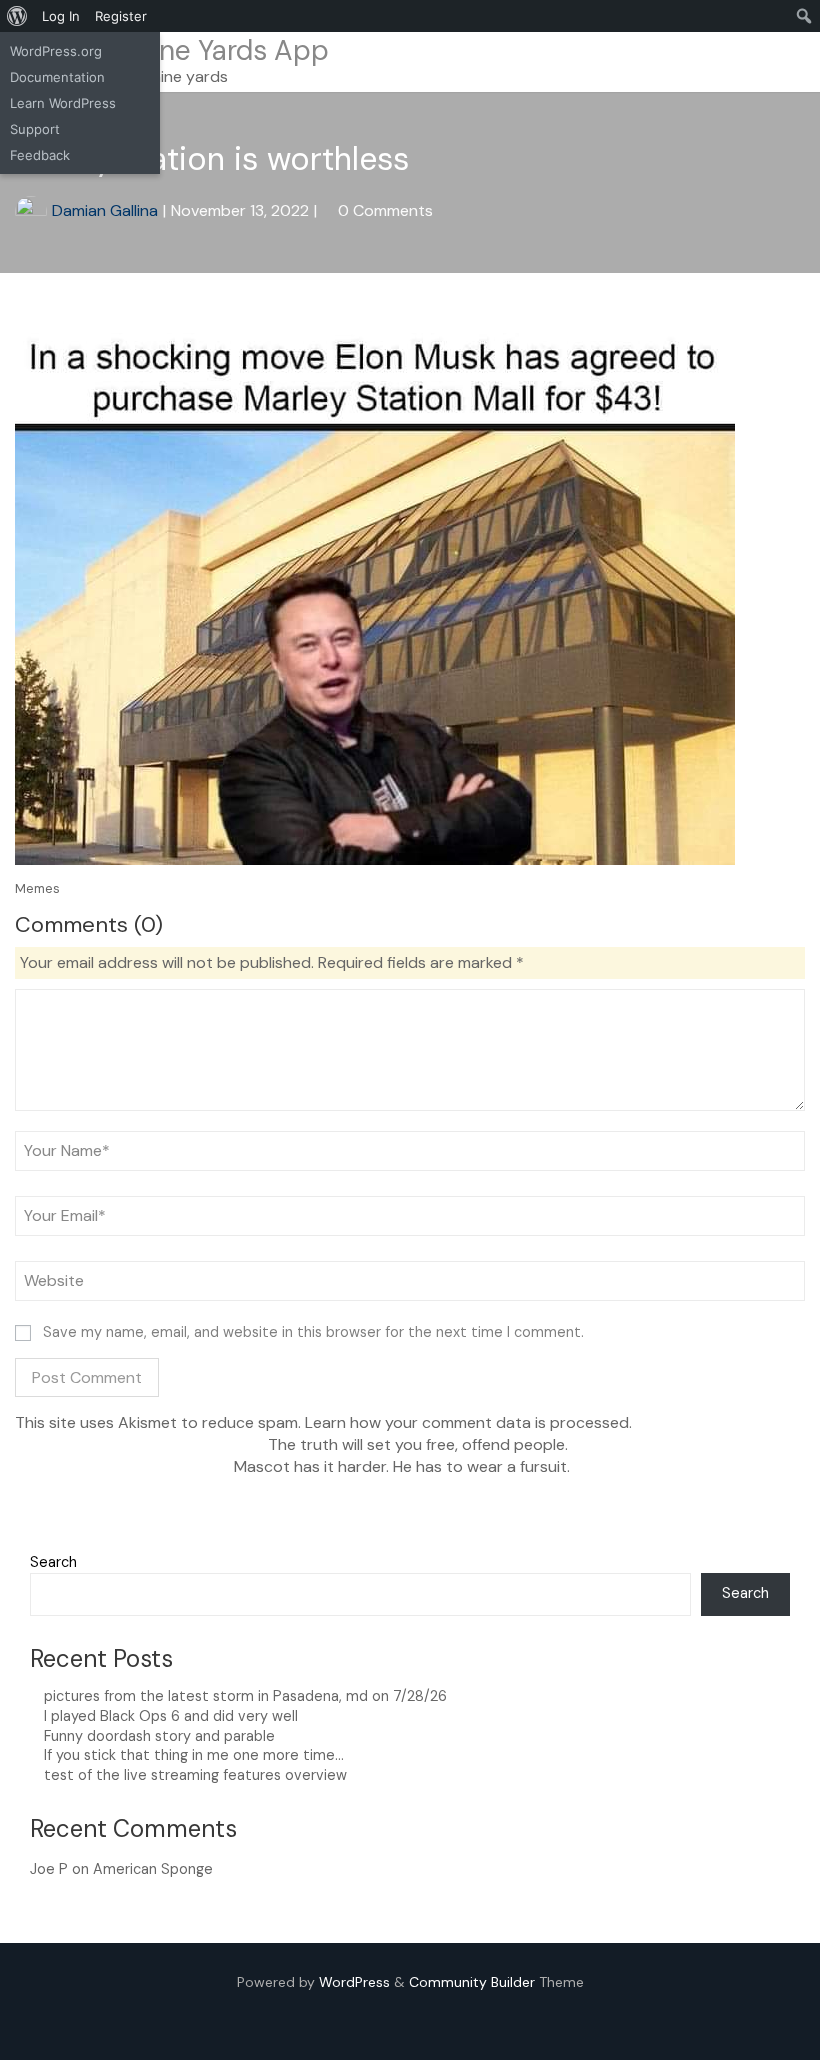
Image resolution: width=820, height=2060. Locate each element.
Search (53, 1562)
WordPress (354, 1982)
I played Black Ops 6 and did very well (171, 1716)
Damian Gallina (105, 210)
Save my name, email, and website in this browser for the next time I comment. (313, 1332)
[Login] (769, 61)
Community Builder (472, 1982)
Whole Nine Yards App (187, 50)
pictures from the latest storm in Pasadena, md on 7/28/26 (245, 1696)
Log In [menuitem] (61, 16)
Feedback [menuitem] (40, 155)
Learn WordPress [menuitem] (63, 103)
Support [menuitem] (35, 129)
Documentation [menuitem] (57, 77)
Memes (37, 888)
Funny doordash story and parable (159, 1736)
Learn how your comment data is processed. (468, 1422)
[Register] (738, 61)
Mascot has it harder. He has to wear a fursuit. (404, 1466)
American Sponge (153, 1869)
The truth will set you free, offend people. (416, 1444)
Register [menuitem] (121, 16)
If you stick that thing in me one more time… (194, 1755)
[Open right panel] (795, 62)
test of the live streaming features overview (195, 1775)
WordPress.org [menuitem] (56, 51)
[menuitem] (17, 16)
